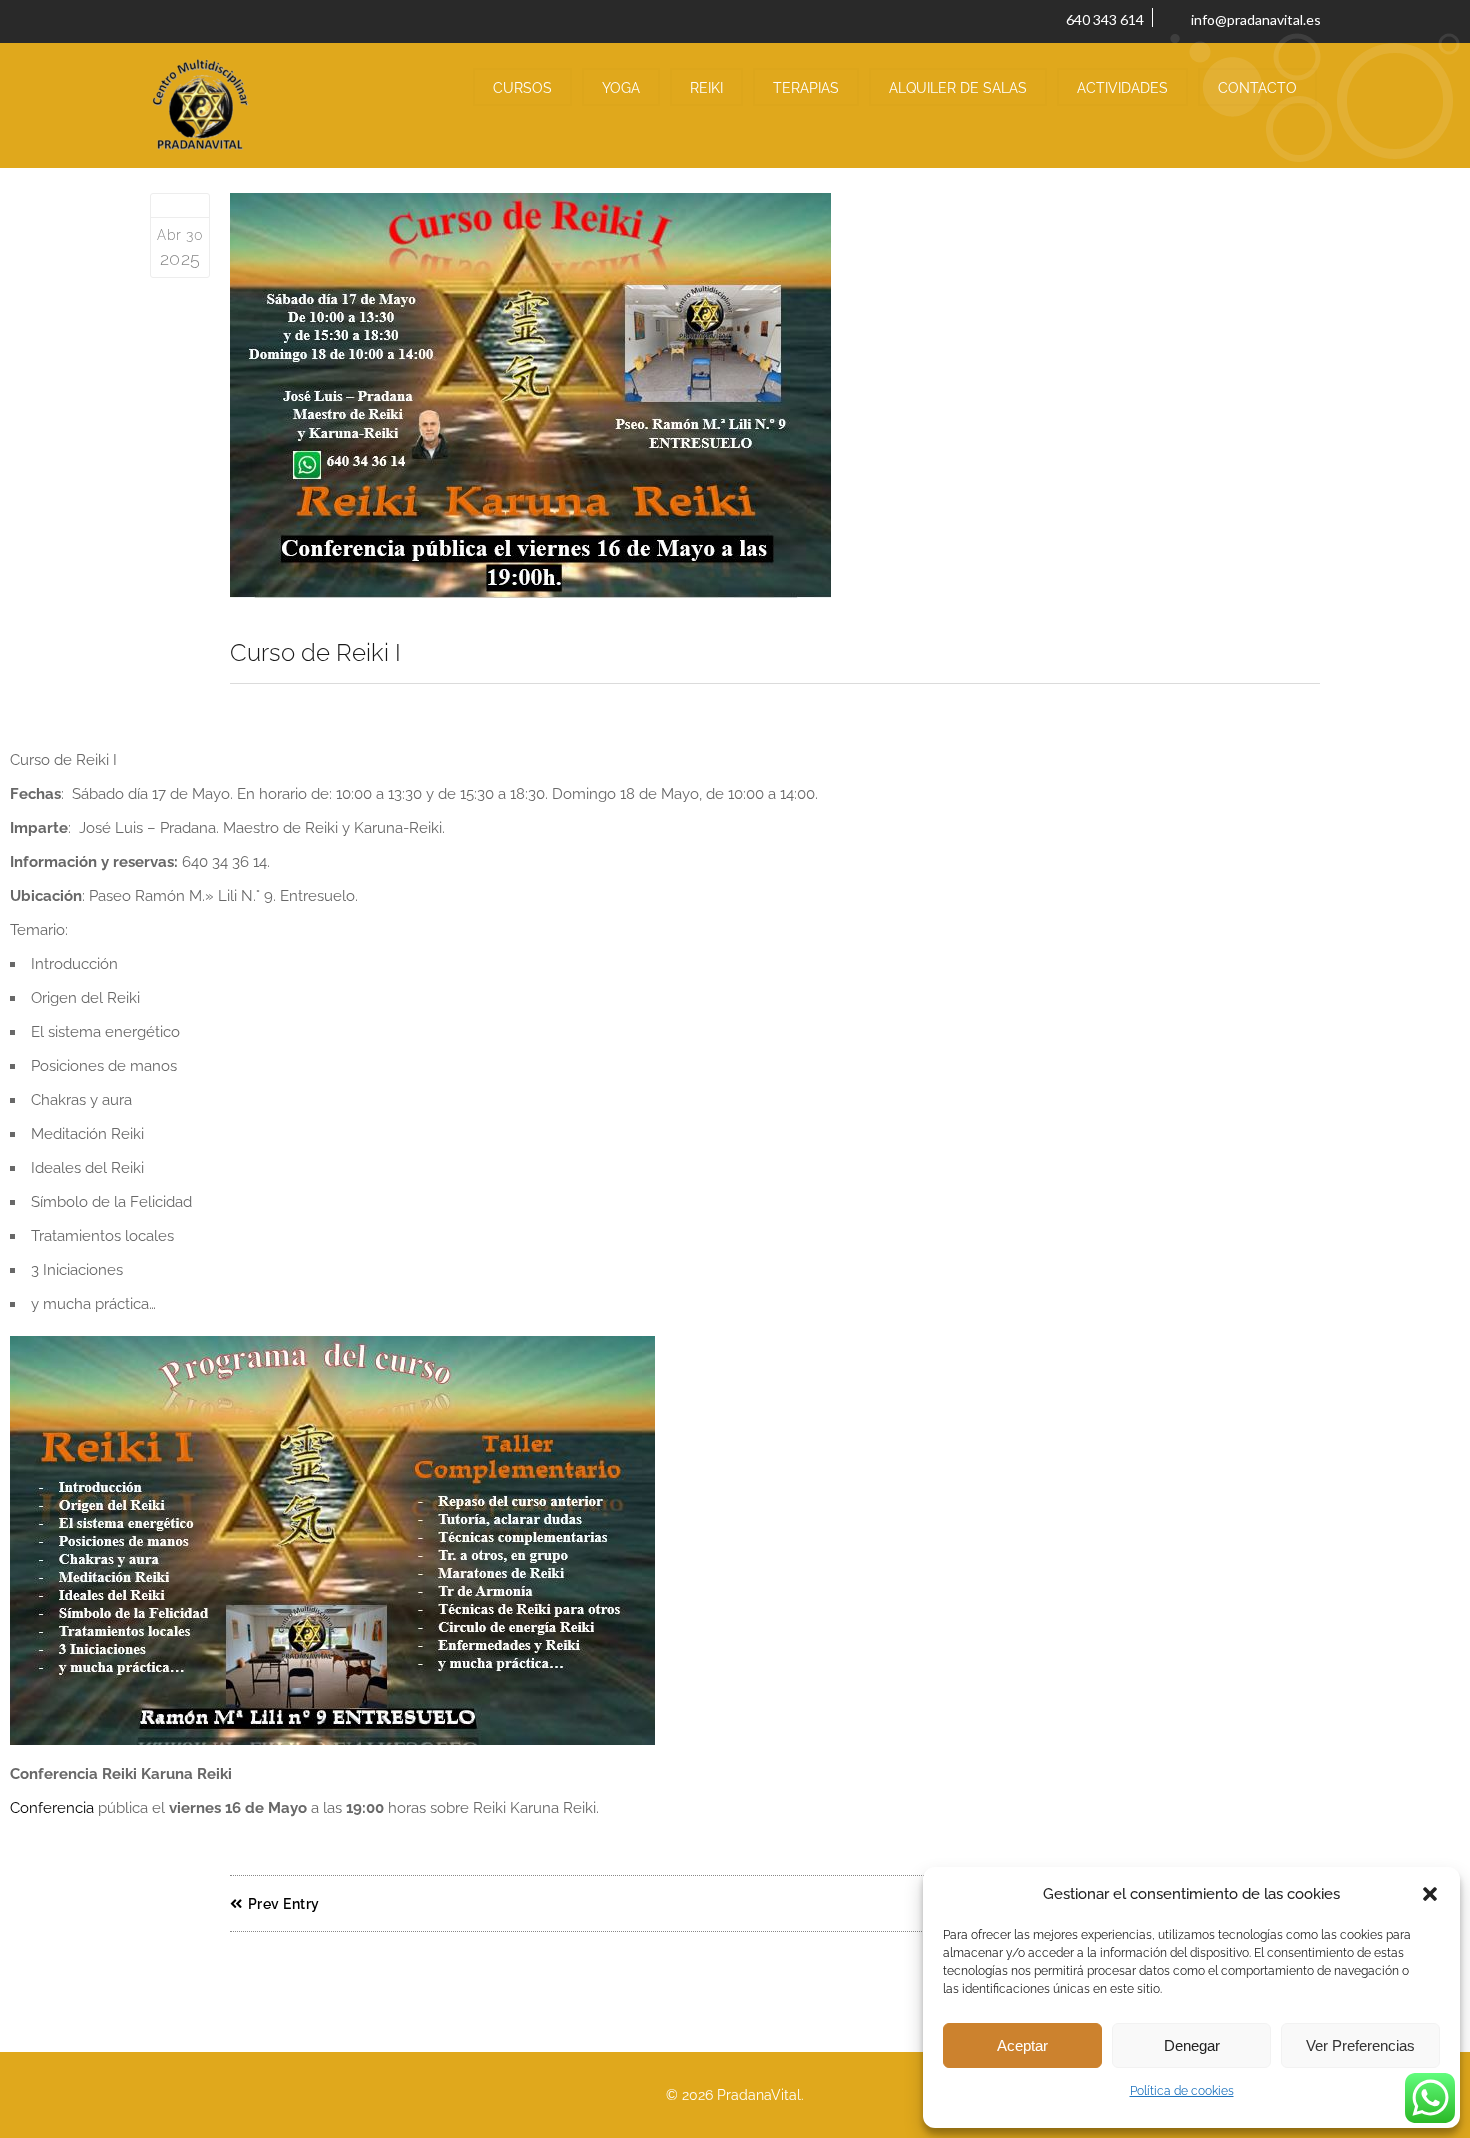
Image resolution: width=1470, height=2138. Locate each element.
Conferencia (52, 1808)
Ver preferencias (1360, 2045)
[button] (1430, 1894)
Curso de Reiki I (315, 652)
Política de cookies (1182, 2091)
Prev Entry (284, 1904)
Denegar (1192, 2045)
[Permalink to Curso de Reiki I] (775, 395)
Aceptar (1022, 2045)
